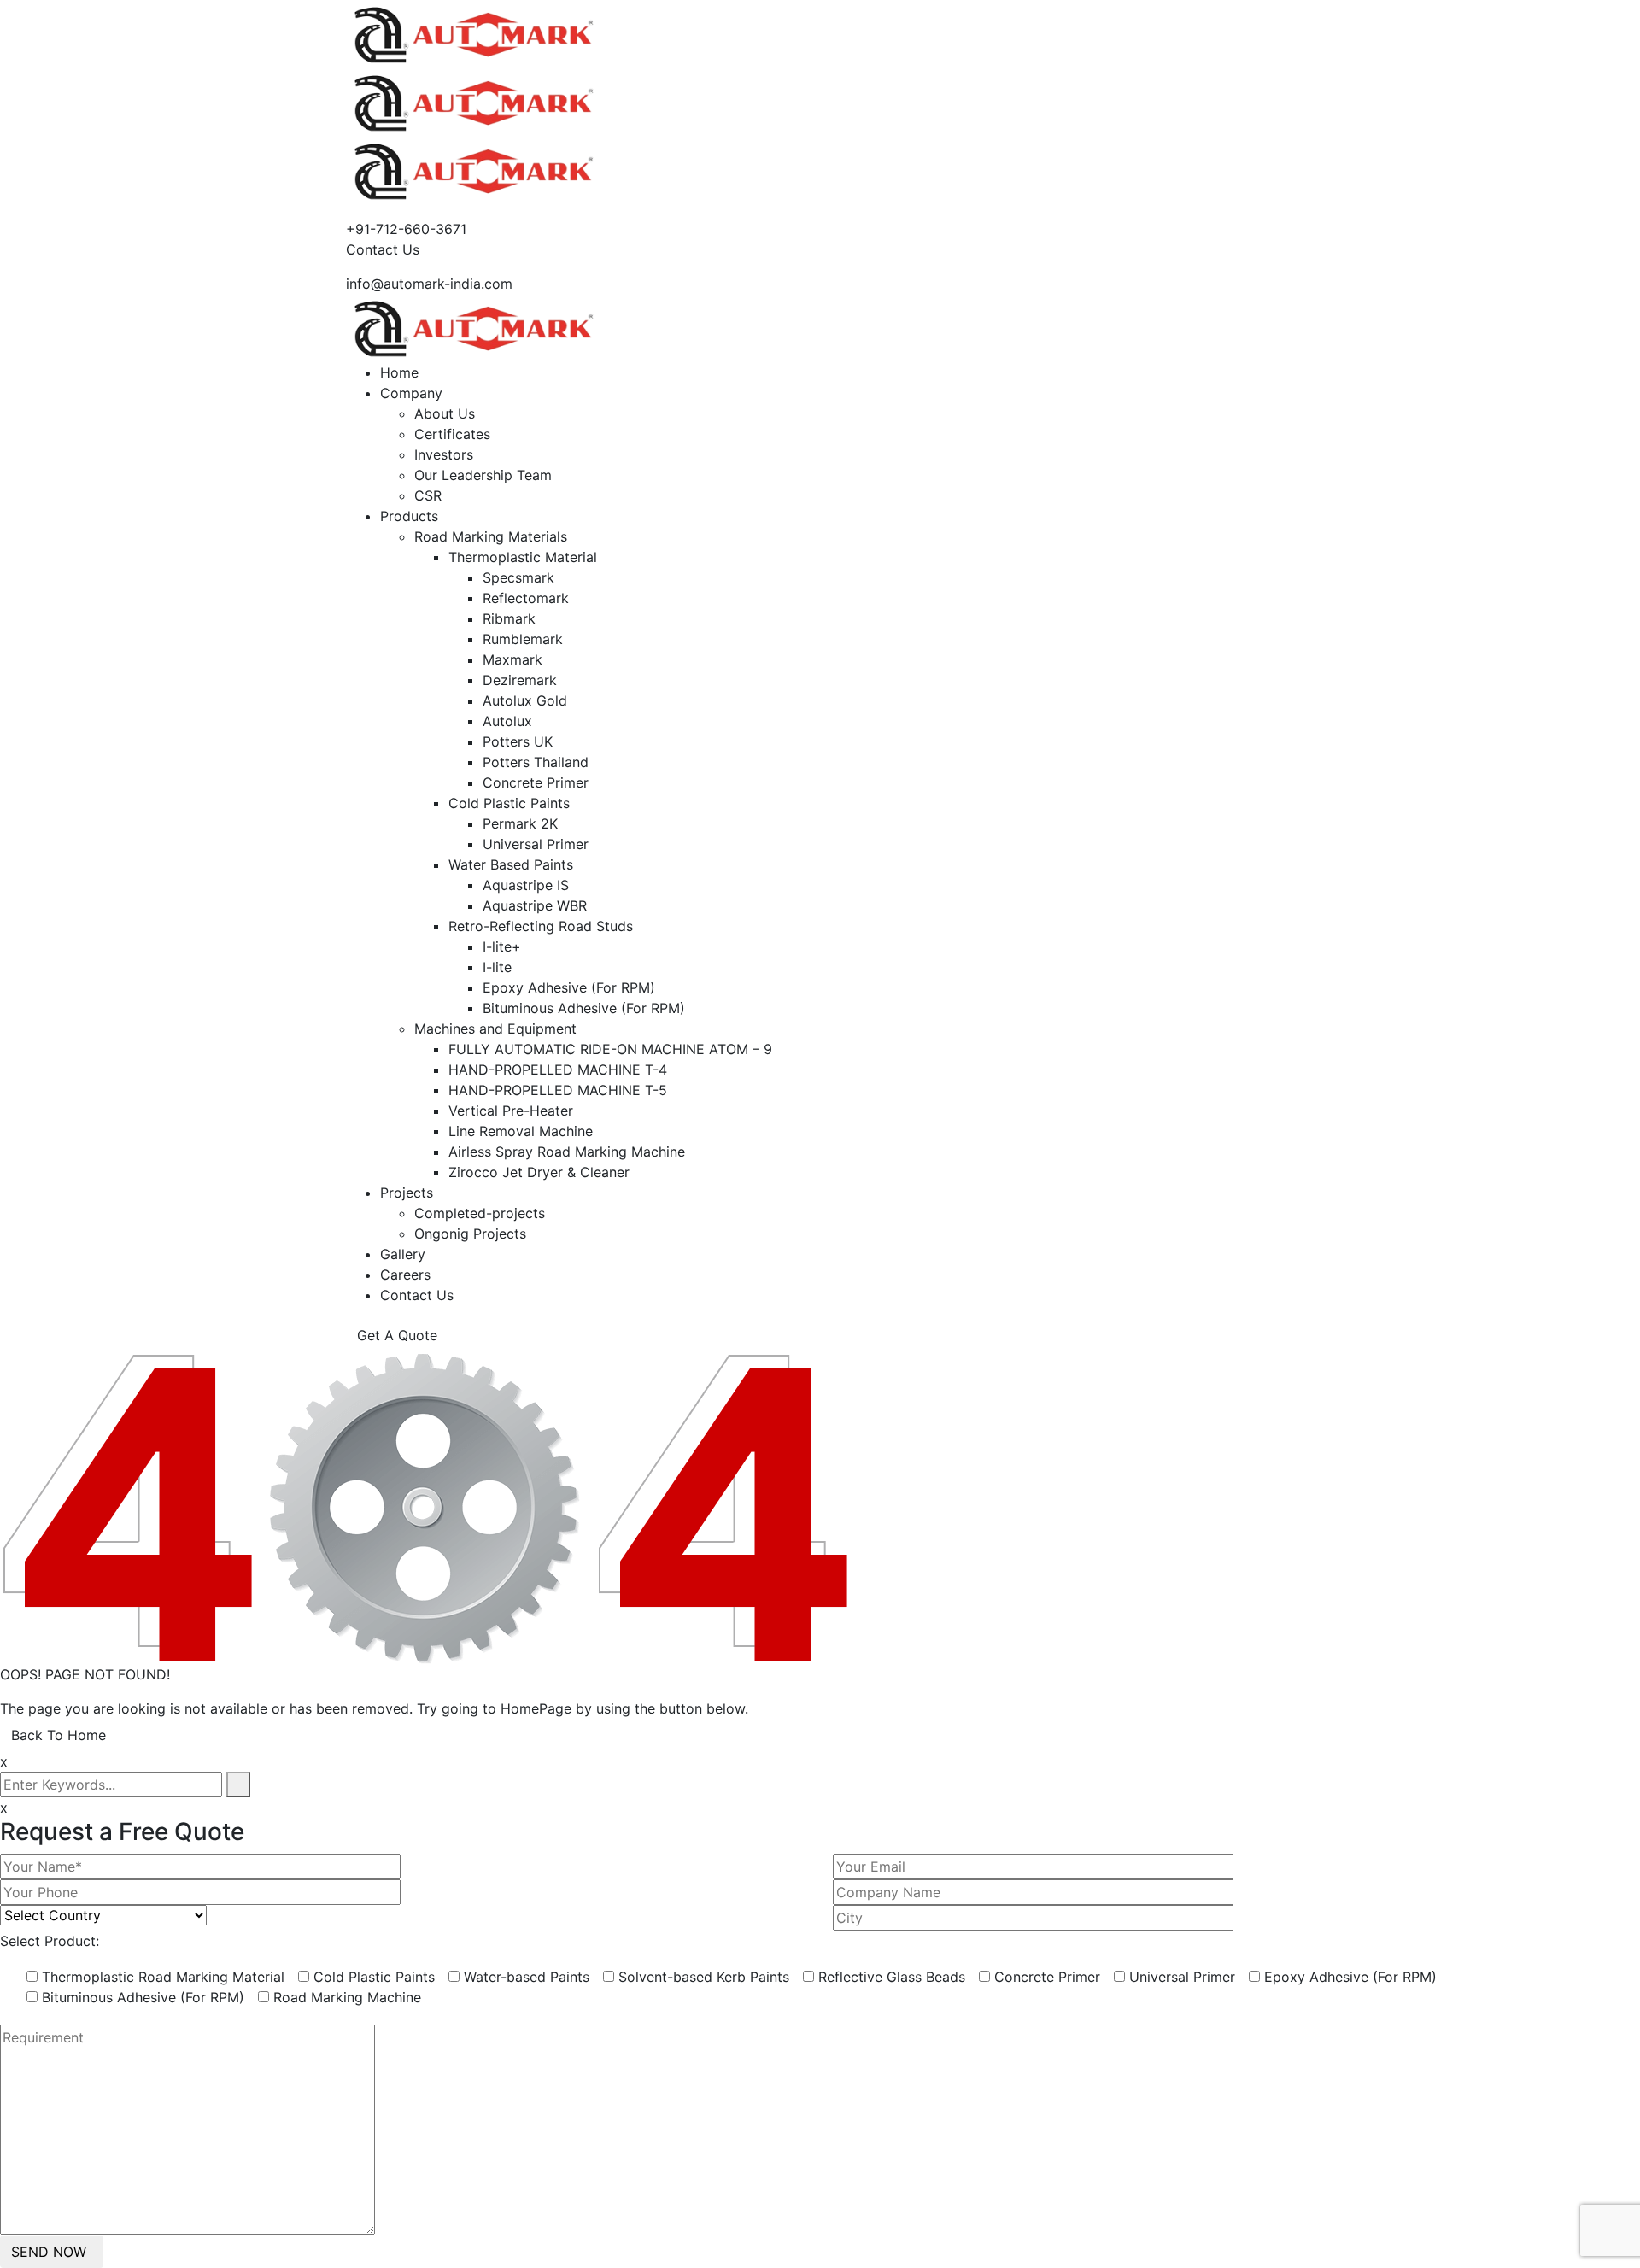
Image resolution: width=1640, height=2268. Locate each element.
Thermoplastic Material (523, 557)
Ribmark (509, 618)
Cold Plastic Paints (509, 803)
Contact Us (417, 1295)
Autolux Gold (525, 700)
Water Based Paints (511, 864)
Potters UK (518, 741)
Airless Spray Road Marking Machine (567, 1152)
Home (399, 372)
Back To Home (59, 1735)
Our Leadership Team (483, 475)
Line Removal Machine (521, 1131)
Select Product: (50, 1941)
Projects (407, 1193)
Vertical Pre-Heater (511, 1111)
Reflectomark (526, 598)
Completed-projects (480, 1213)
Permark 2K (520, 823)
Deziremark (520, 680)
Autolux (507, 721)
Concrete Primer (536, 782)
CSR (428, 495)
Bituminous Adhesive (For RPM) (584, 1008)
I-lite (497, 967)
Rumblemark (523, 639)
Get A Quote (397, 1335)
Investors (444, 454)
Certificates (452, 434)
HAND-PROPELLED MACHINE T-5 (558, 1090)
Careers (405, 1275)
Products (409, 516)
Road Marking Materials (491, 536)
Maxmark (512, 659)
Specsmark (518, 577)
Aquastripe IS (526, 885)
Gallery (403, 1254)
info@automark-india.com (429, 284)
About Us (445, 413)
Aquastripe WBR (535, 905)
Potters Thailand (536, 762)
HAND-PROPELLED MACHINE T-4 (558, 1070)
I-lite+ (502, 946)
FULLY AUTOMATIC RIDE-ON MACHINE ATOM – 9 (610, 1049)
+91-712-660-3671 (406, 229)
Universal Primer (536, 844)
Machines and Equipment (495, 1029)
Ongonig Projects (470, 1234)
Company (411, 393)
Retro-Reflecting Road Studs (541, 926)
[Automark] (820, 34)
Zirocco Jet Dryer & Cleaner (539, 1172)
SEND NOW (49, 2252)
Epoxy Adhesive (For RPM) (569, 987)
